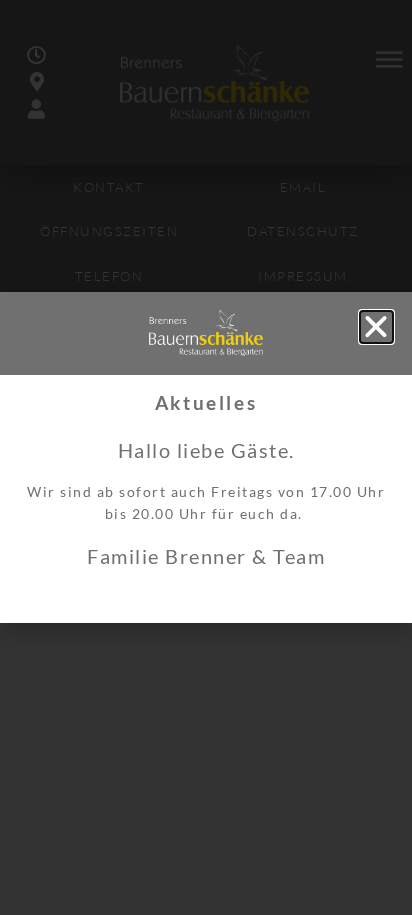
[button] (377, 327)
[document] (206, 457)
